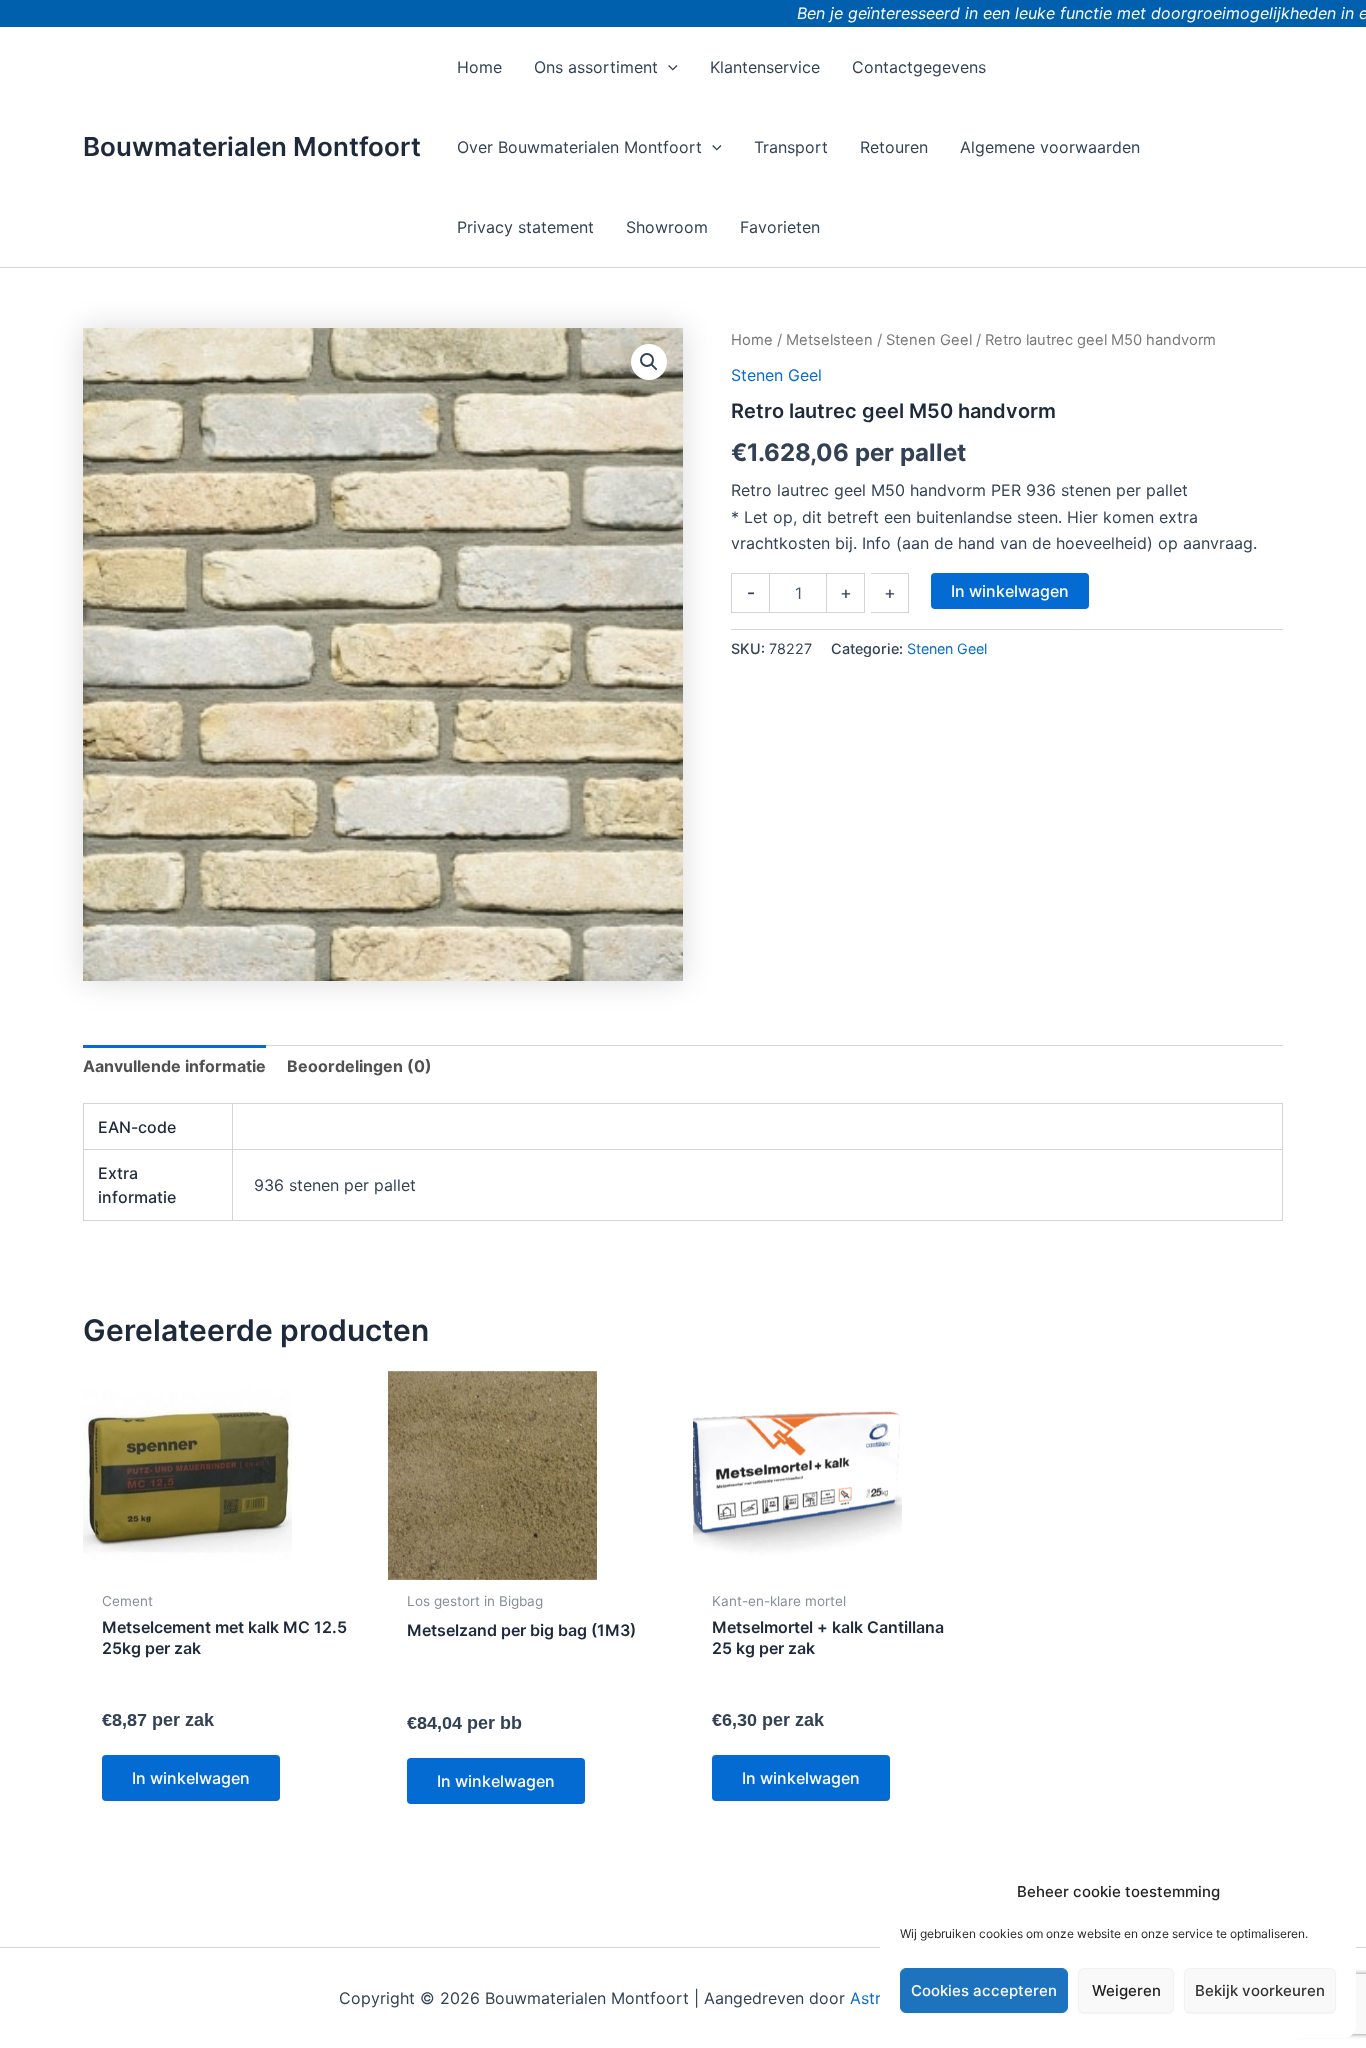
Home (752, 340)
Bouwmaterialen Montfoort (252, 146)
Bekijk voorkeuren (1260, 1990)
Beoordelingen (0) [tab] (359, 1066)
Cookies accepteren (984, 1990)
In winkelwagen (1010, 591)
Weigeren (1126, 1990)
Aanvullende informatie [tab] (174, 1066)
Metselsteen (829, 340)
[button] (668, 67)
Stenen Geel (929, 340)
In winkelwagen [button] (191, 1778)
